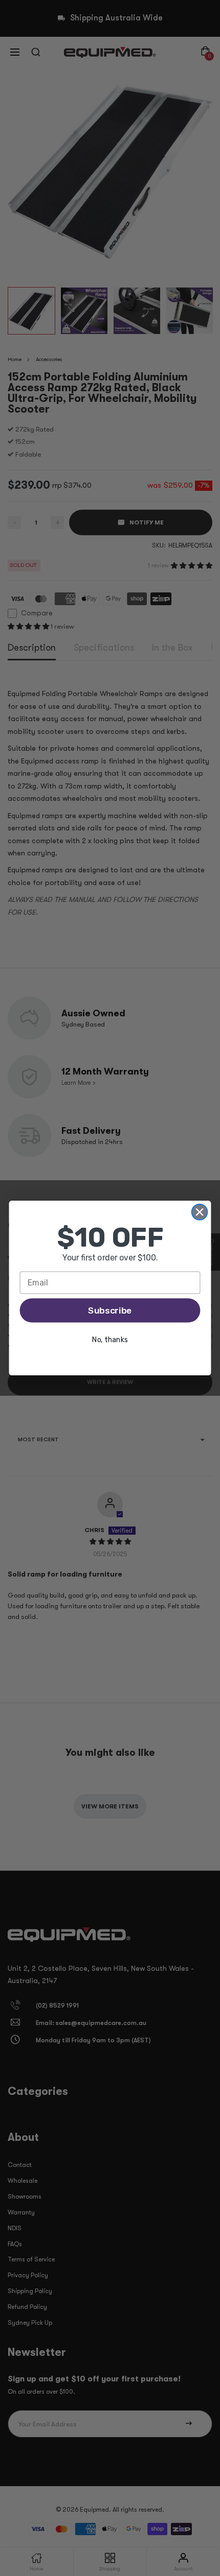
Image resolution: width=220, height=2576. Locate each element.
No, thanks (110, 1340)
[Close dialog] (200, 1212)
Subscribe (110, 1310)
